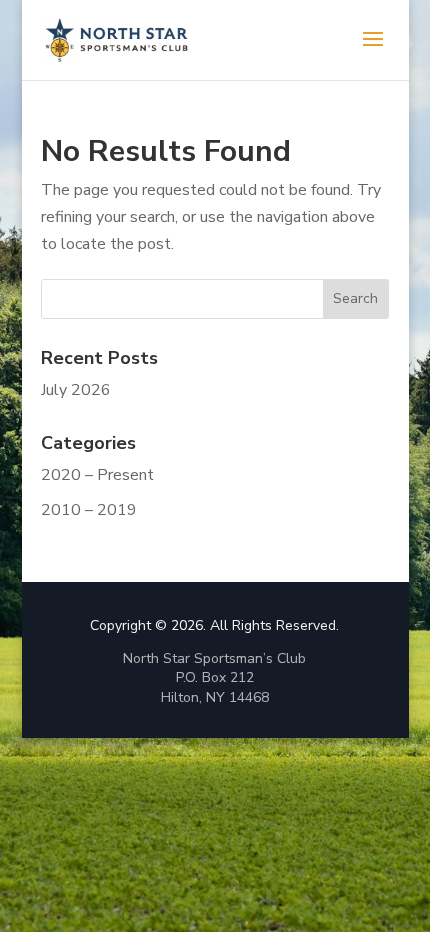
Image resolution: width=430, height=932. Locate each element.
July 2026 (76, 390)
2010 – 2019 (89, 510)
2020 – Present (97, 475)
